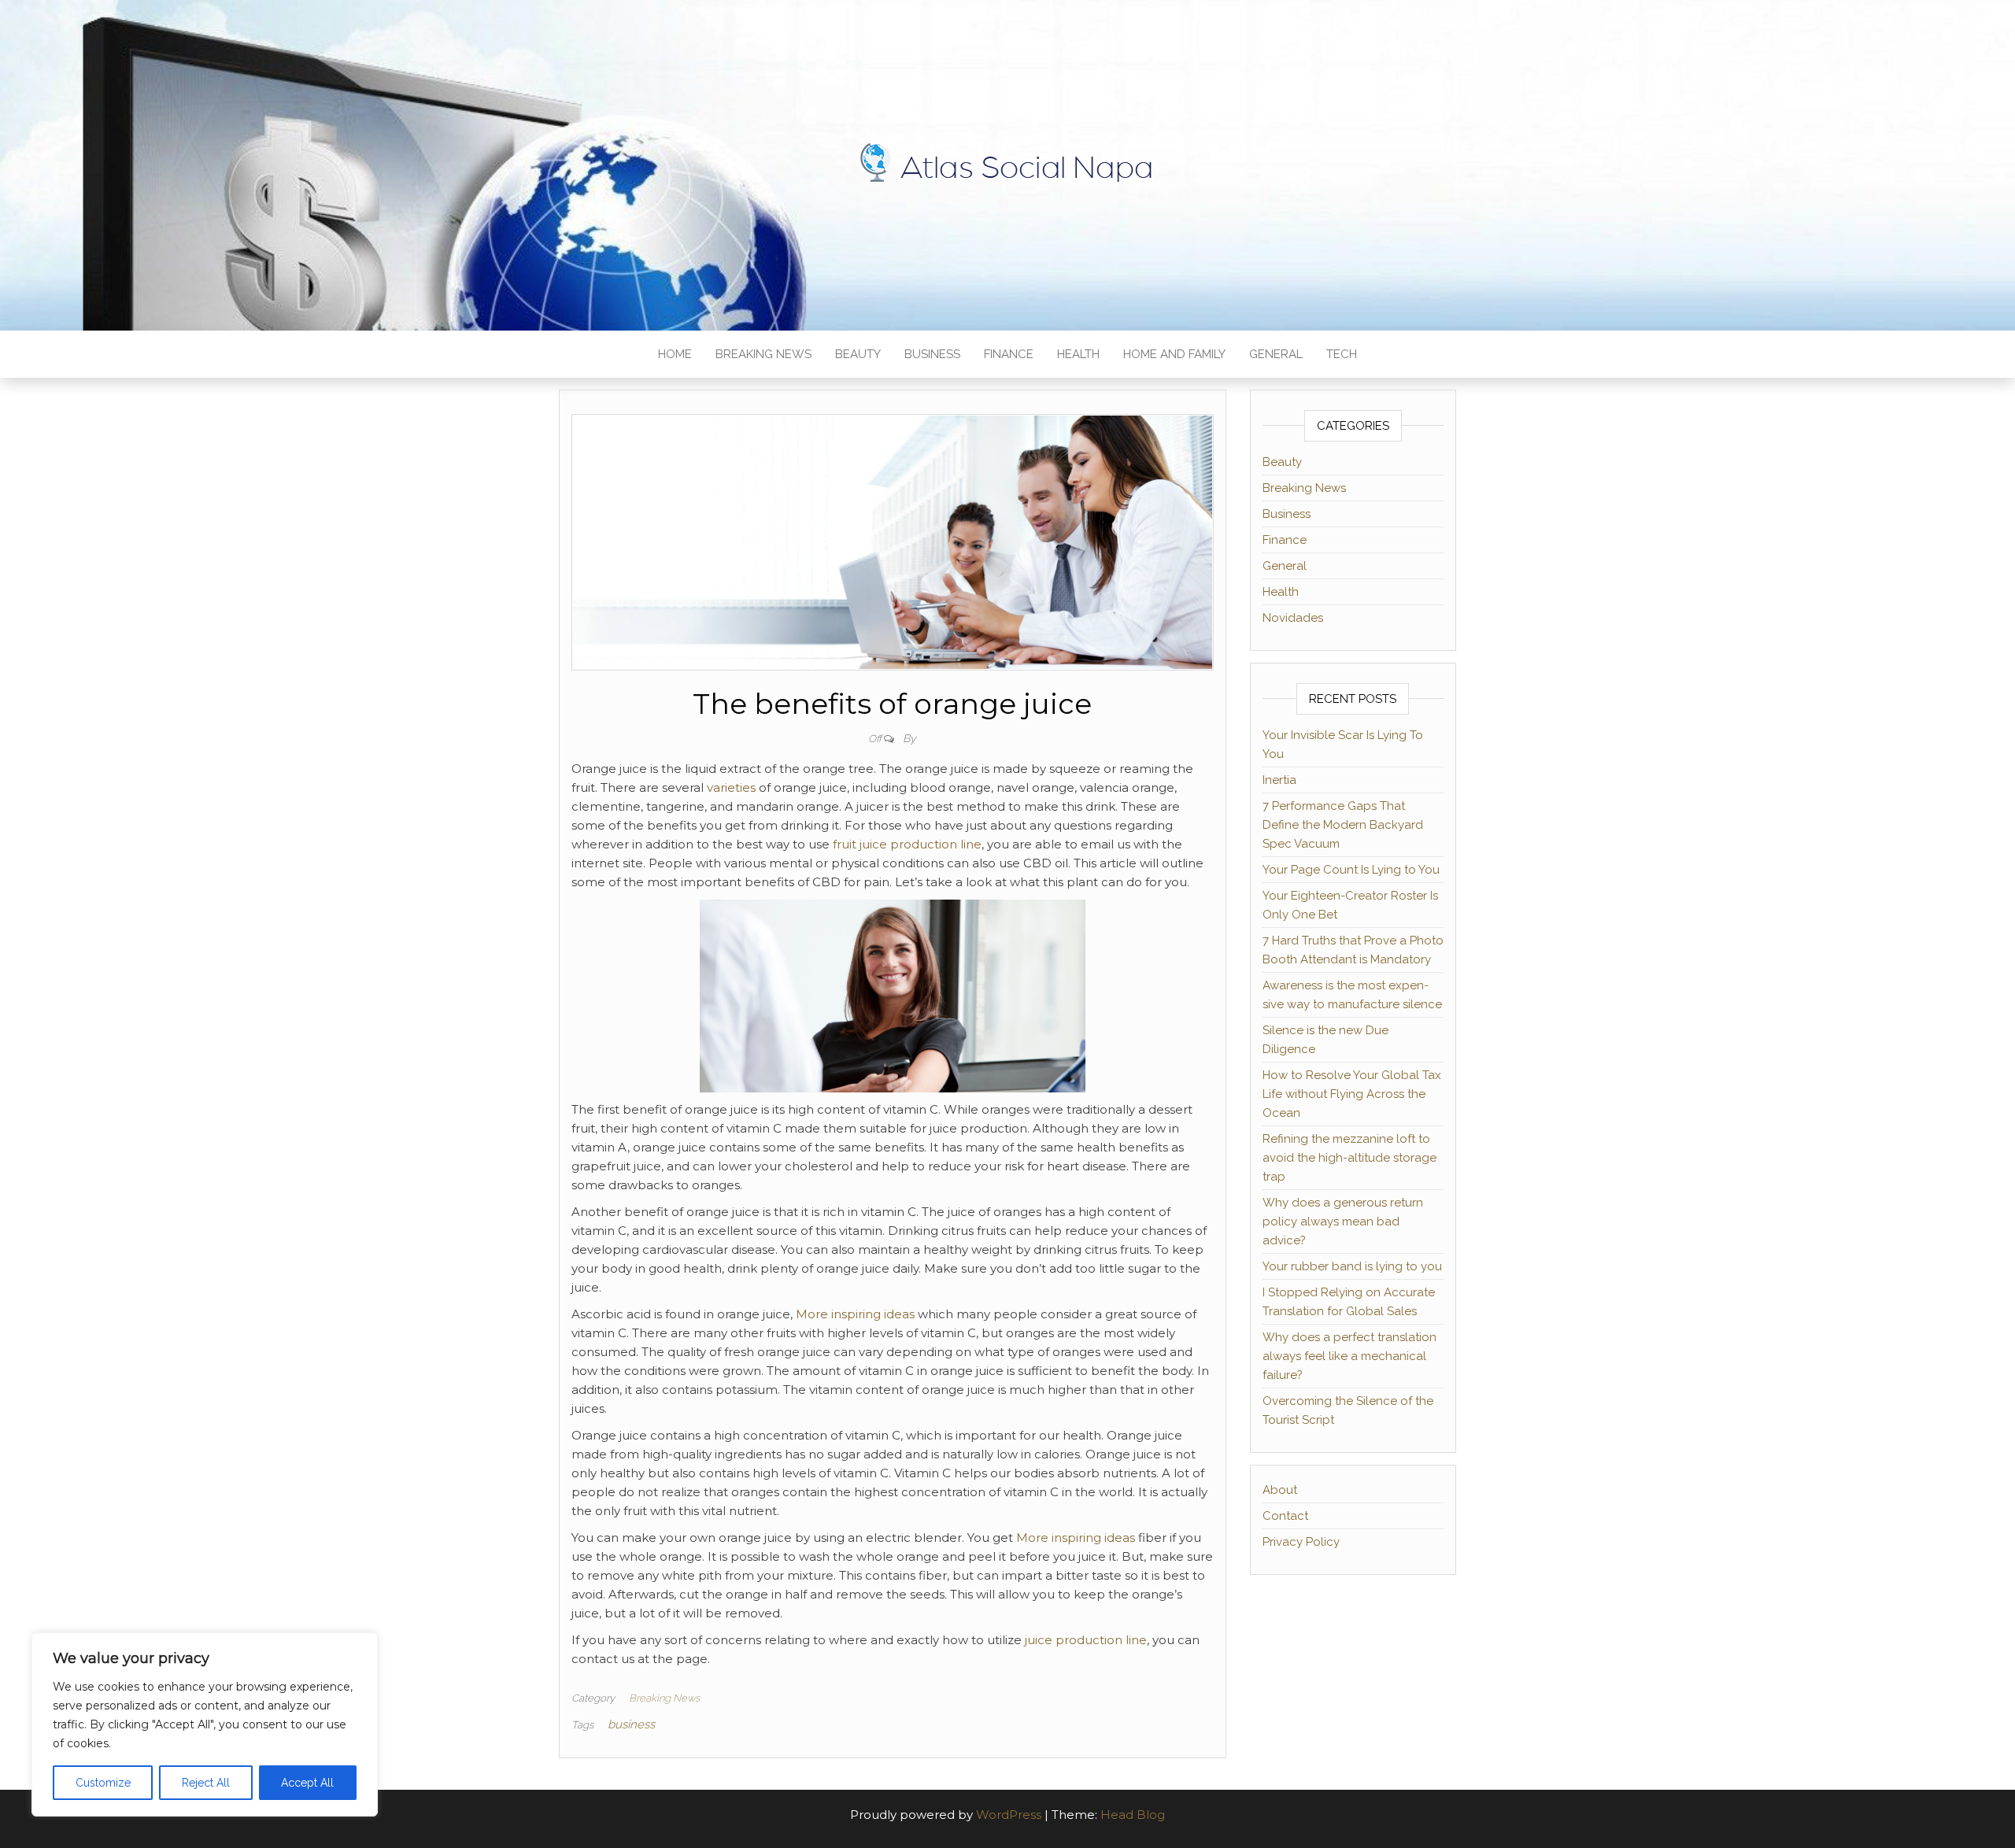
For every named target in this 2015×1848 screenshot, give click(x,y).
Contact (1285, 1516)
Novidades (1293, 618)
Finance (1009, 354)
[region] (205, 1724)
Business (932, 354)
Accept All (307, 1783)
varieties (731, 787)
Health (1078, 354)
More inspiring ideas (855, 1314)
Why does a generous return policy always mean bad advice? (1343, 1222)
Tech (1342, 354)
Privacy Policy (1301, 1542)
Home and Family (1174, 354)
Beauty (858, 354)
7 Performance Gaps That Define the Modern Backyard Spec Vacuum (1343, 825)
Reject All (206, 1783)
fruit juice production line (907, 844)
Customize (103, 1783)
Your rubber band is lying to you (1352, 1266)
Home (675, 354)
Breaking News (763, 354)
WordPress (1009, 1815)
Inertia (1279, 780)
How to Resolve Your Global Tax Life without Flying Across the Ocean (1352, 1094)
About (1280, 1490)
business (631, 1724)
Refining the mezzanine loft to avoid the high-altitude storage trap (1349, 1158)
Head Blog (1133, 1815)
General (1276, 354)
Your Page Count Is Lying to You (1351, 870)
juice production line (1086, 1640)
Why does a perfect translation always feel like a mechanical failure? (1349, 1356)
